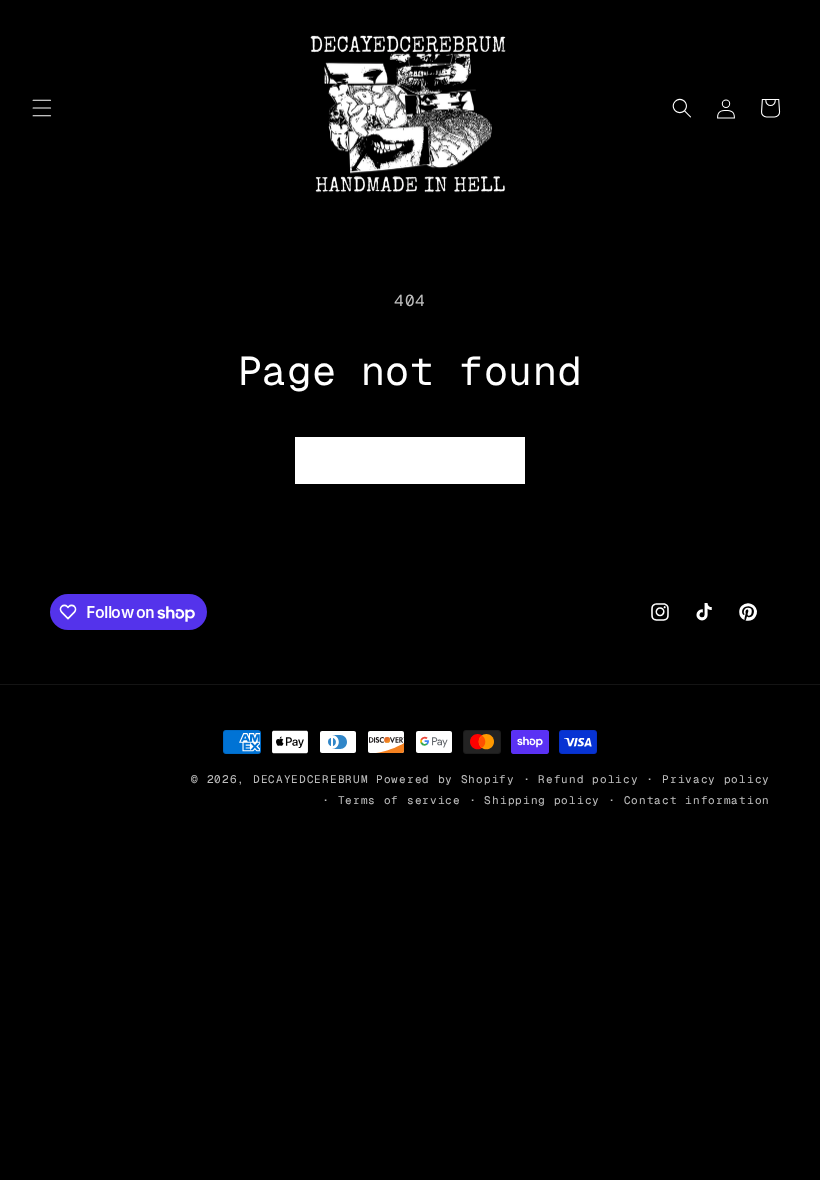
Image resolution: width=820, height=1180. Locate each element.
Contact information (697, 800)
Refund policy (588, 779)
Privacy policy (716, 779)
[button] (42, 108)
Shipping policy (542, 800)
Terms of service (399, 800)
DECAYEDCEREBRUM (311, 779)
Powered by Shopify (445, 779)
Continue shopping (410, 460)
